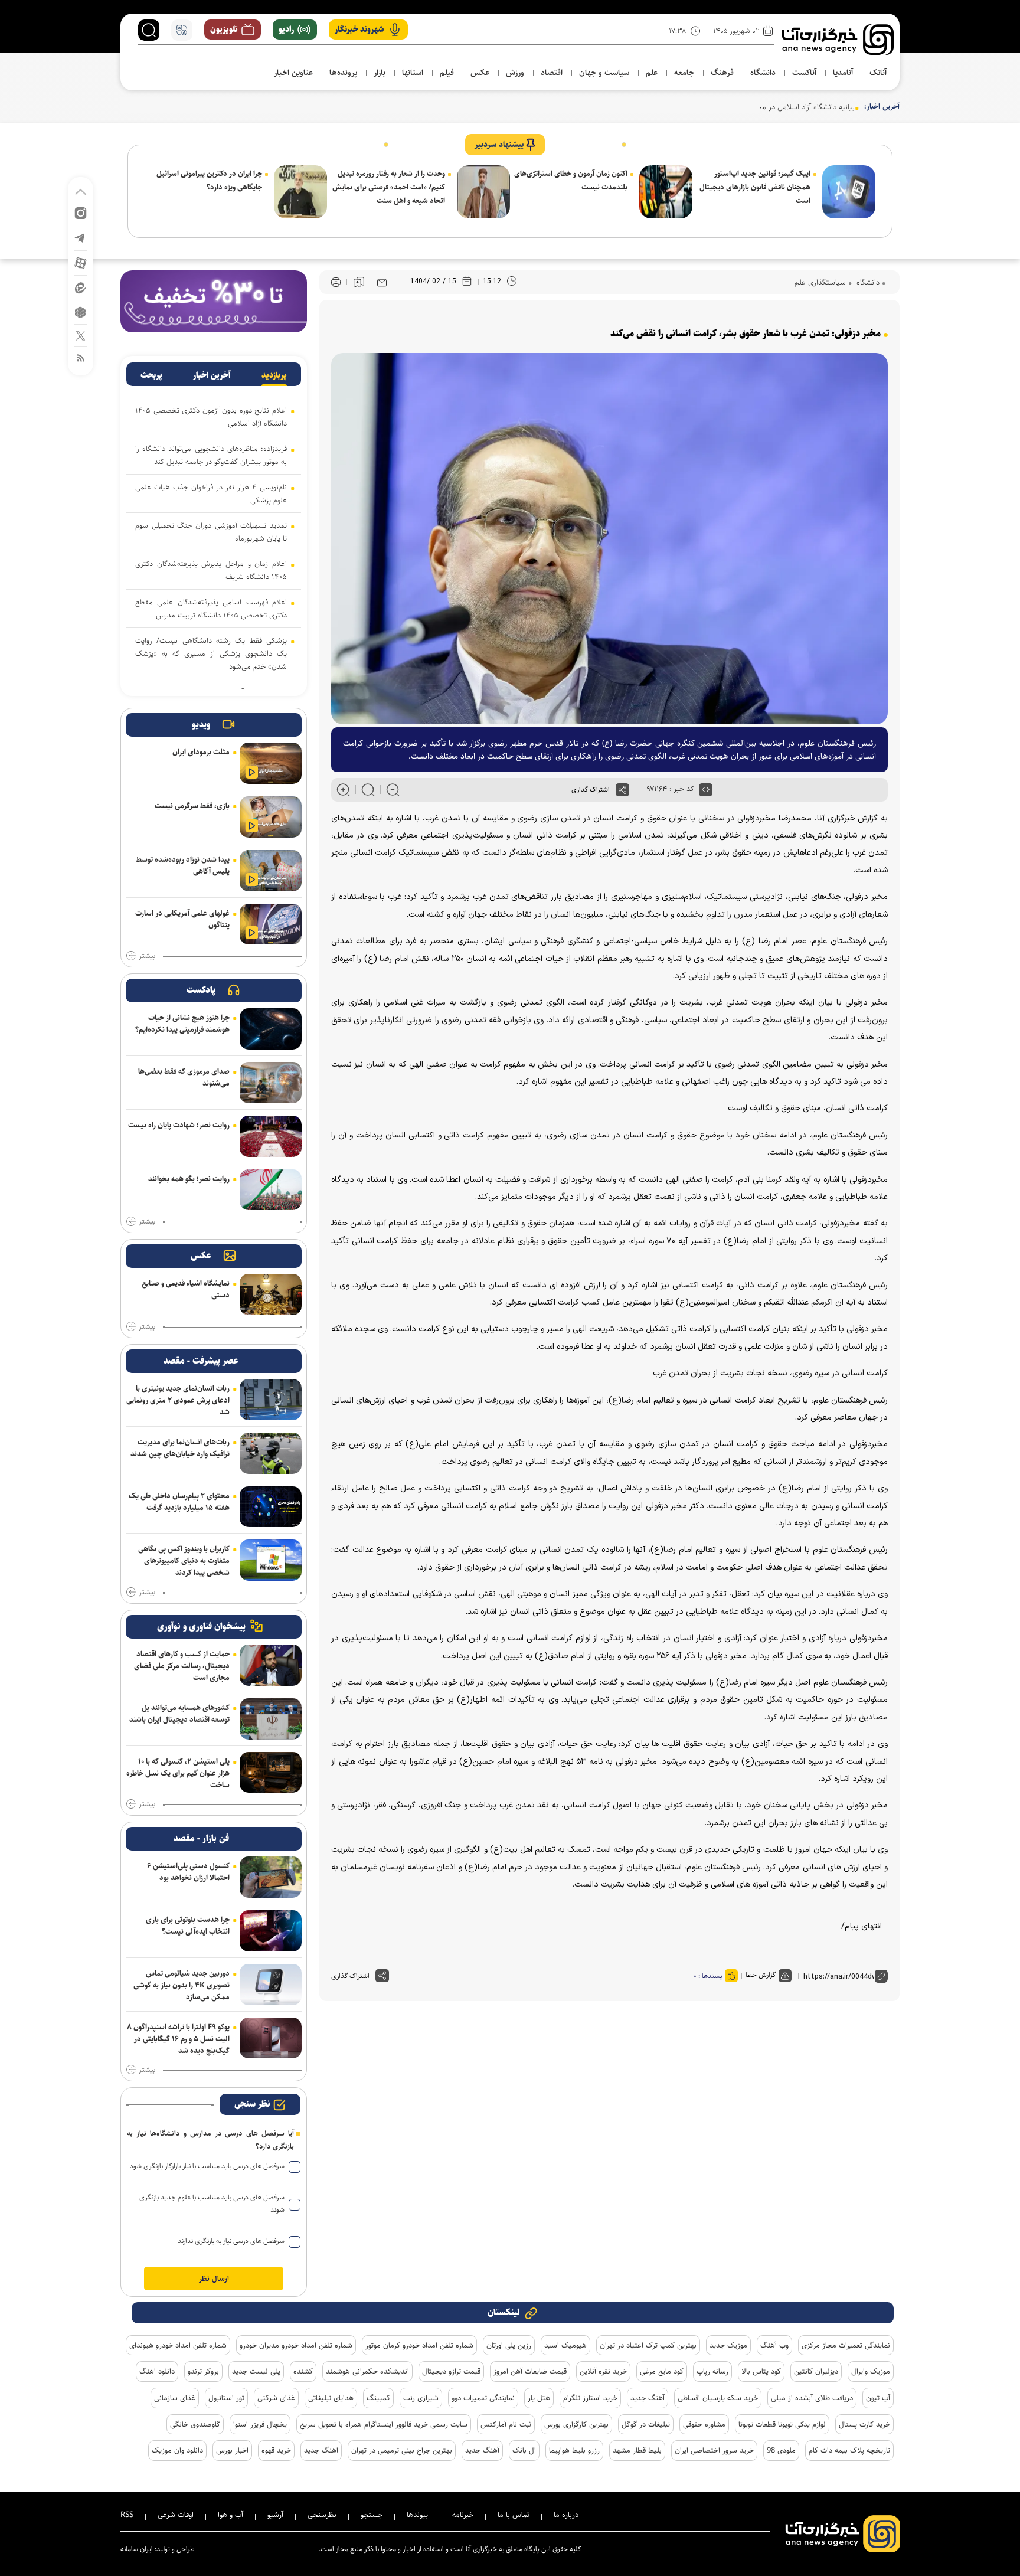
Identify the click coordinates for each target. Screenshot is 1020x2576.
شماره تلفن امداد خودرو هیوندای (178, 2345)
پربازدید (274, 375)
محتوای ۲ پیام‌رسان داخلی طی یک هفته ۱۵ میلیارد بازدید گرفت (179, 1502)
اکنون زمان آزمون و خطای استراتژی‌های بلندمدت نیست (571, 180)
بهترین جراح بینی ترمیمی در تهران (402, 2450)
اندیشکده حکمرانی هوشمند (367, 2371)
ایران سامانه (137, 2549)
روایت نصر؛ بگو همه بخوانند (189, 1179)
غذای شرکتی (276, 2398)
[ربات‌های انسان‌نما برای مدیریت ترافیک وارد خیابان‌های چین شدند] (271, 1453)
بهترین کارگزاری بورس (576, 2424)
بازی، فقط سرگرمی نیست (192, 806)
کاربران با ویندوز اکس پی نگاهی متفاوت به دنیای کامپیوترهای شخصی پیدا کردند (184, 1561)
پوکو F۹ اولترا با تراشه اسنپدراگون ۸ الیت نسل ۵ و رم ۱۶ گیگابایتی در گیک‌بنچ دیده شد (178, 2039)
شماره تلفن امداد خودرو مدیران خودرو (296, 2345)
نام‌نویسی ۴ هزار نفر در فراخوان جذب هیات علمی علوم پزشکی (211, 493)
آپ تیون (878, 2398)
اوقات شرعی (176, 2515)
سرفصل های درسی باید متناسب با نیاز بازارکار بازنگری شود (207, 2166)
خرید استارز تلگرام (590, 2398)
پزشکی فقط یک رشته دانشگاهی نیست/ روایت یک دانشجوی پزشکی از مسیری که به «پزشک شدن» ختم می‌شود (211, 653)
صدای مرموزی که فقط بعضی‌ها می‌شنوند (184, 1077)
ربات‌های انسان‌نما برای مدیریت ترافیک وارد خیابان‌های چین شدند (180, 1448)
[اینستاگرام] (81, 212)
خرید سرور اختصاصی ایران (714, 2450)
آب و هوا (231, 2515)
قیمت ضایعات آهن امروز (530, 2371)
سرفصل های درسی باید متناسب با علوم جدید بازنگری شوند (212, 2204)
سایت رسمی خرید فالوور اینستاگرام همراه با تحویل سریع (384, 2424)
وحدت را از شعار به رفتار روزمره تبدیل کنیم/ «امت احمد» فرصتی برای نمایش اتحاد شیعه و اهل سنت (389, 187)
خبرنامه (463, 2515)
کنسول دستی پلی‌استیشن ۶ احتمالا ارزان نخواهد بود (188, 1872)
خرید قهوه (276, 2450)
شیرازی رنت (421, 2398)
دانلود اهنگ (157, 2371)
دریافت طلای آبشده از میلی (812, 2398)
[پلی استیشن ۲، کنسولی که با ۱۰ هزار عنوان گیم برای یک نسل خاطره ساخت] (271, 1773)
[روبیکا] (81, 311)
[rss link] (81, 357)
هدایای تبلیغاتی (331, 2398)
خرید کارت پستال (864, 2424)
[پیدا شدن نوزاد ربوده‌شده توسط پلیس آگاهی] (271, 871)
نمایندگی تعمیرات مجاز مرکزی (846, 2345)
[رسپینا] (214, 301)
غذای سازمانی (175, 2398)
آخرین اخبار (212, 375)
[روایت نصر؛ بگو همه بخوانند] (271, 1190)
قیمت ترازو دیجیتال (451, 2371)
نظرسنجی (322, 2515)
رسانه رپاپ (712, 2371)
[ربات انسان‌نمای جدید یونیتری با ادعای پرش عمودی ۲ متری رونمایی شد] (271, 1400)
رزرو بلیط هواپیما (574, 2450)
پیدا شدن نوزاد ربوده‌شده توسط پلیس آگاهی (183, 865)
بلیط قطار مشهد (637, 2450)
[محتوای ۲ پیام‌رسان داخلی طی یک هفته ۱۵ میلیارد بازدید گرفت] (271, 1507)
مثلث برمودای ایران (201, 752)
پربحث (151, 375)
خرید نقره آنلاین (603, 2371)
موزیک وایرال (871, 2371)
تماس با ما (514, 2515)
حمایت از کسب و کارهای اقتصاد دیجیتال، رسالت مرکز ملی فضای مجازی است (182, 1666)
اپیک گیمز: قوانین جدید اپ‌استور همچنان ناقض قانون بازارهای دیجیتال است (755, 187)
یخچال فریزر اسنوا (260, 2424)
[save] (359, 282)
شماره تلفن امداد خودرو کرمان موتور (419, 2345)
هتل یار (539, 2398)
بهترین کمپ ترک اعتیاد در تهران (648, 2345)
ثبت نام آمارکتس (506, 2424)
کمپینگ (378, 2398)
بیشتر (147, 956)
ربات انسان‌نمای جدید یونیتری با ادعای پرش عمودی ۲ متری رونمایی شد (178, 1400)
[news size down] (393, 790)
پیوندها (417, 2515)
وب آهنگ (774, 2345)
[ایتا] (81, 287)
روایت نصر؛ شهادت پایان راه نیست (179, 1125)
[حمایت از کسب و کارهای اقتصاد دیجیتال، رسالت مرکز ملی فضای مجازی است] (271, 1665)
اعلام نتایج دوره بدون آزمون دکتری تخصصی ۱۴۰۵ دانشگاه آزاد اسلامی (211, 417)
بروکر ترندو (203, 2371)
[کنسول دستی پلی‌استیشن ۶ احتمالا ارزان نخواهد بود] (271, 1877)
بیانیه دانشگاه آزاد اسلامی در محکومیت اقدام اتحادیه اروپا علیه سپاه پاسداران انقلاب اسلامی (715, 107)
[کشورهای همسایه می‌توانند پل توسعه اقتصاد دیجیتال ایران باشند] (271, 1719)
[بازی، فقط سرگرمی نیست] (271, 817)
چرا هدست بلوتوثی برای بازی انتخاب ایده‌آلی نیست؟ (188, 1926)
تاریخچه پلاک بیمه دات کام (849, 2450)
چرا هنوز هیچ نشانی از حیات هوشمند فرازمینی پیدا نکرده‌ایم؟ (182, 1024)
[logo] (838, 40)
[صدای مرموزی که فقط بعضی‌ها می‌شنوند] (271, 1083)
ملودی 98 (781, 2450)
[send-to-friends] (382, 282)
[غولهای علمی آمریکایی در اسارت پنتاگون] (271, 924)
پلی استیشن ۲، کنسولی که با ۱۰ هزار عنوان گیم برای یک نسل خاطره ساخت (178, 1773)
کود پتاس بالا (761, 2371)
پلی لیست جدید (256, 2371)
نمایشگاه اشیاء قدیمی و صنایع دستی (186, 1289)
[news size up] (343, 790)
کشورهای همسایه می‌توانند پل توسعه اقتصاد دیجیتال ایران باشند (179, 1714)
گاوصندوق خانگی (195, 2424)
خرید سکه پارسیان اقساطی (718, 2398)
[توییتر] (81, 335)
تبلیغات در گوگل (646, 2424)
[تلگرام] (81, 237)
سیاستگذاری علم (820, 282)
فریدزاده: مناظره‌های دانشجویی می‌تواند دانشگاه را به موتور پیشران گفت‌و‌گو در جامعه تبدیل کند (211, 455)
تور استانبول (226, 2398)
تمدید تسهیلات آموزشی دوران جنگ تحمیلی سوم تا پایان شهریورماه (211, 532)
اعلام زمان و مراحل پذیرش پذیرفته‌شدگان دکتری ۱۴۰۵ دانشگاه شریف (211, 570)
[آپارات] (81, 262)
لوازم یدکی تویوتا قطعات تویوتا (782, 2424)
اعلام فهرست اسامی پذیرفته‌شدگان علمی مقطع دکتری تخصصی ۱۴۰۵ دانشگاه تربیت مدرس (211, 609)
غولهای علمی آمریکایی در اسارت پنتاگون (182, 919)
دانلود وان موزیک (177, 2450)
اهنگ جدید (321, 2450)
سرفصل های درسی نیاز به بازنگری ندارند (231, 2241)
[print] (336, 282)
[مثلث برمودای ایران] (271, 763)
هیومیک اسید (565, 2345)
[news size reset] (368, 790)
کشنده (303, 2371)
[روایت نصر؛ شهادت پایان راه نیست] (271, 1136)
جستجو (372, 2515)
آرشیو (275, 2515)
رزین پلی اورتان (509, 2345)
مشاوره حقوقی (704, 2424)
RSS (127, 2515)
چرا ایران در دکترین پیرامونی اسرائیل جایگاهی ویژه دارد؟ (209, 180)
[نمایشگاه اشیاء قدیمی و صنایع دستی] (271, 1294)
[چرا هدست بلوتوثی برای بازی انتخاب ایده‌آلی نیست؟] (271, 1931)
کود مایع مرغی (662, 2371)
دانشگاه (867, 282)
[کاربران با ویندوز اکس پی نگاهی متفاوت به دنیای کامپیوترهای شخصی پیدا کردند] (271, 1560)
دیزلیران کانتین (816, 2371)
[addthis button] (622, 790)
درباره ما (566, 2515)
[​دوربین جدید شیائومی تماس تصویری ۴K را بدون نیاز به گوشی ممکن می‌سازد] (271, 1985)
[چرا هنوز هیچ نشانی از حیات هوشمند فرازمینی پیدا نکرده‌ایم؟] (271, 1029)
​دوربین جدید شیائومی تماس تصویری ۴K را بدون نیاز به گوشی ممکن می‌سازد (182, 1985)
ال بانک (524, 2450)
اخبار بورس (232, 2450)
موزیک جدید (728, 2345)
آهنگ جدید (648, 2398)
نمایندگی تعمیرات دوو (483, 2398)
